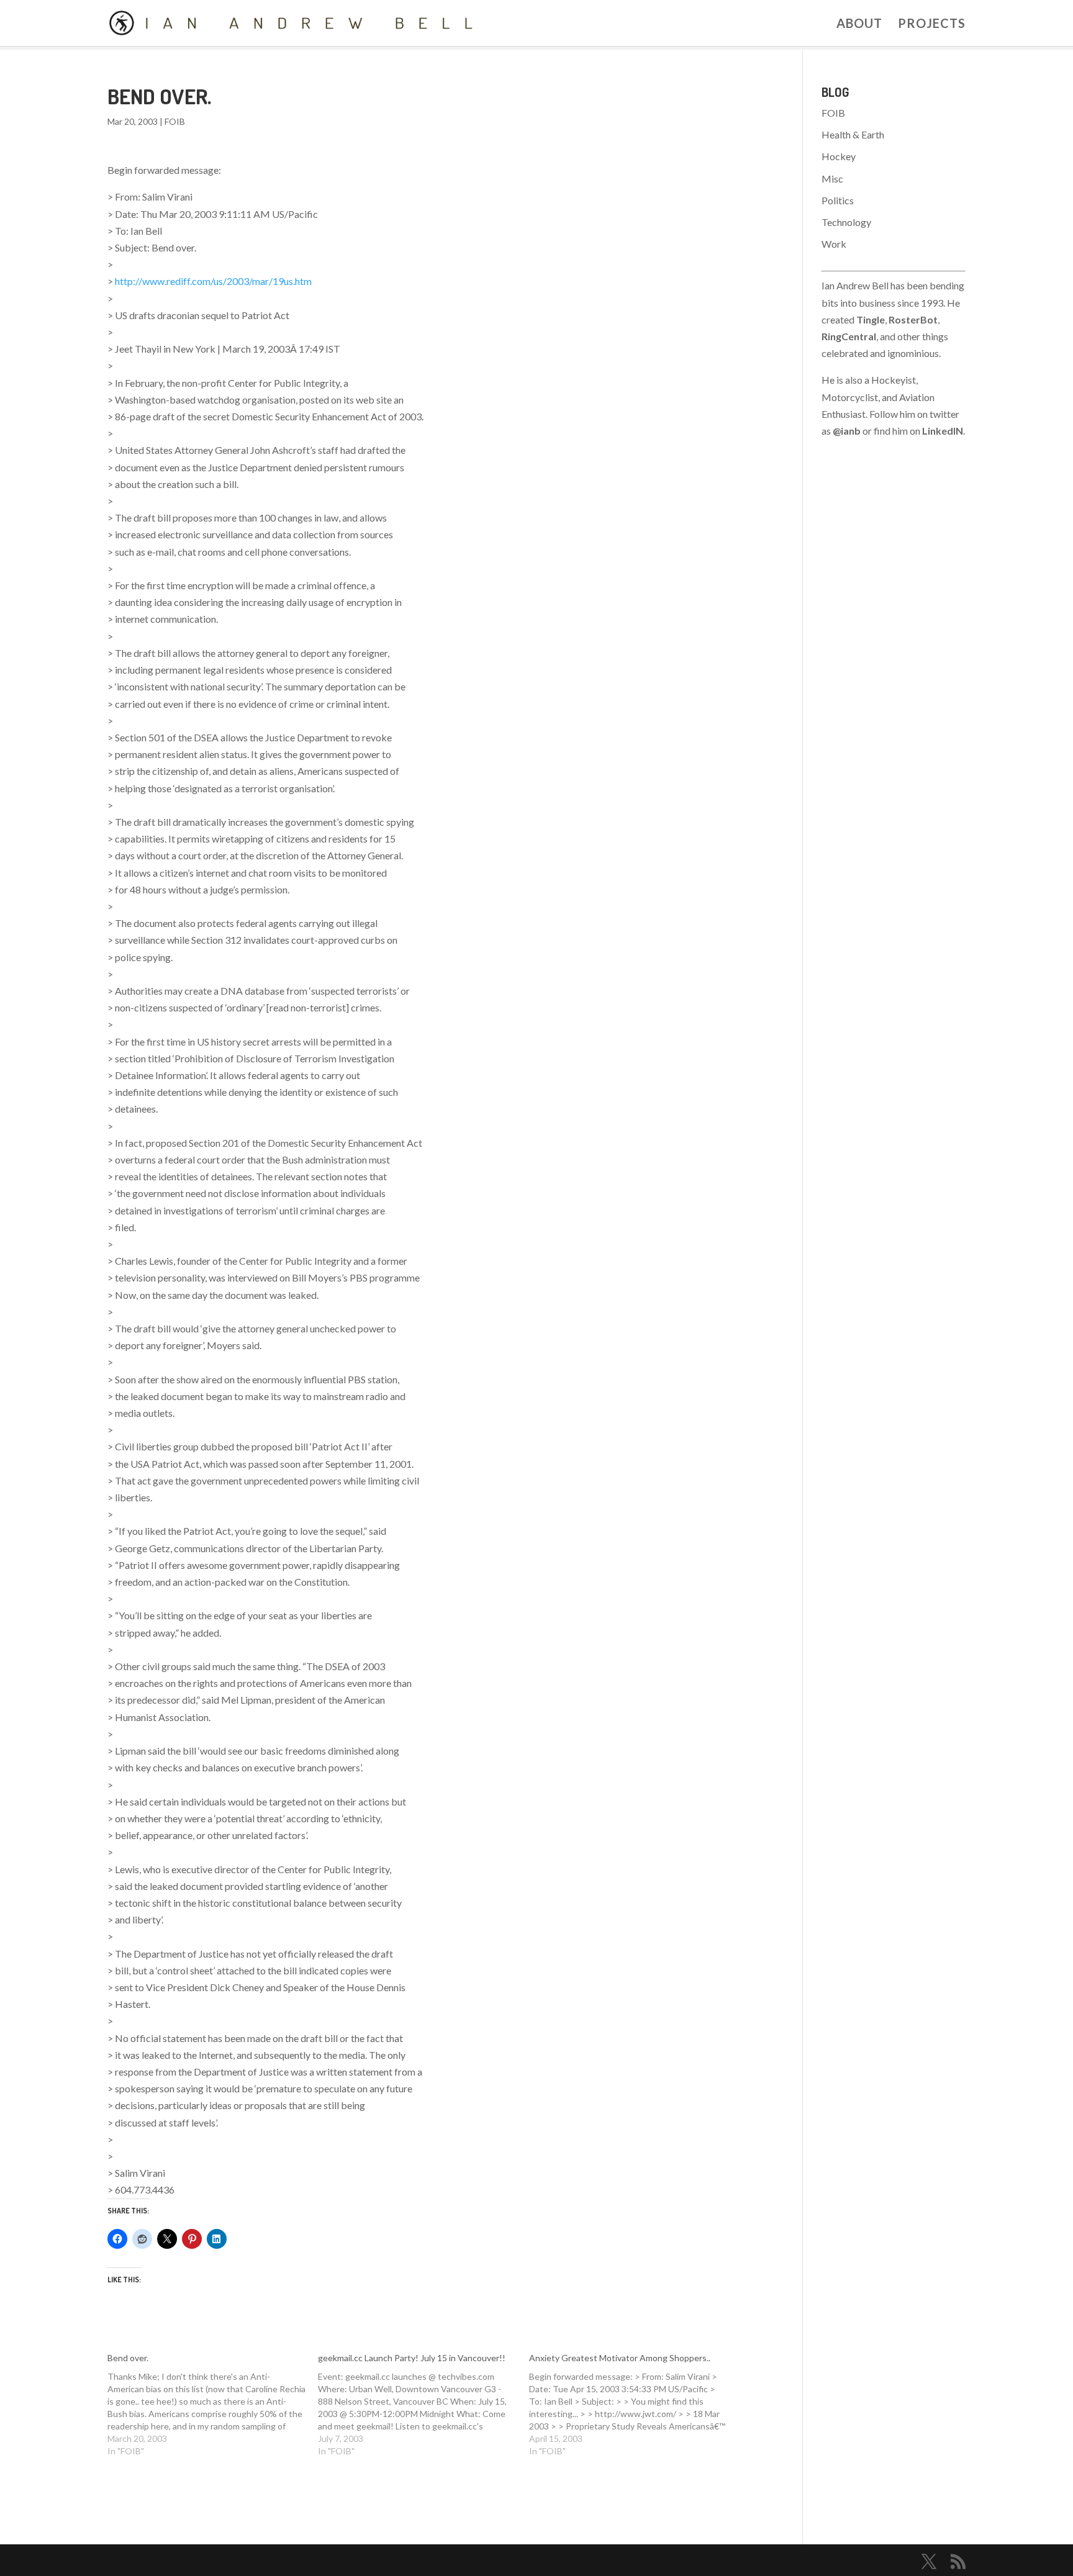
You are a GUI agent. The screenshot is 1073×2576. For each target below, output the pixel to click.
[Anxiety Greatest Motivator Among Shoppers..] (635, 2405)
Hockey (839, 156)
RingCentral (849, 336)
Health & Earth (853, 134)
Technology (846, 222)
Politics (838, 200)
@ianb (847, 431)
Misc (832, 179)
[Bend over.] (213, 2405)
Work (834, 244)
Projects (932, 25)
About (859, 25)
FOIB (175, 121)
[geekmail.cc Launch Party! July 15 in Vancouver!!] (423, 2405)
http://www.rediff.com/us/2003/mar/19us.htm (213, 281)
